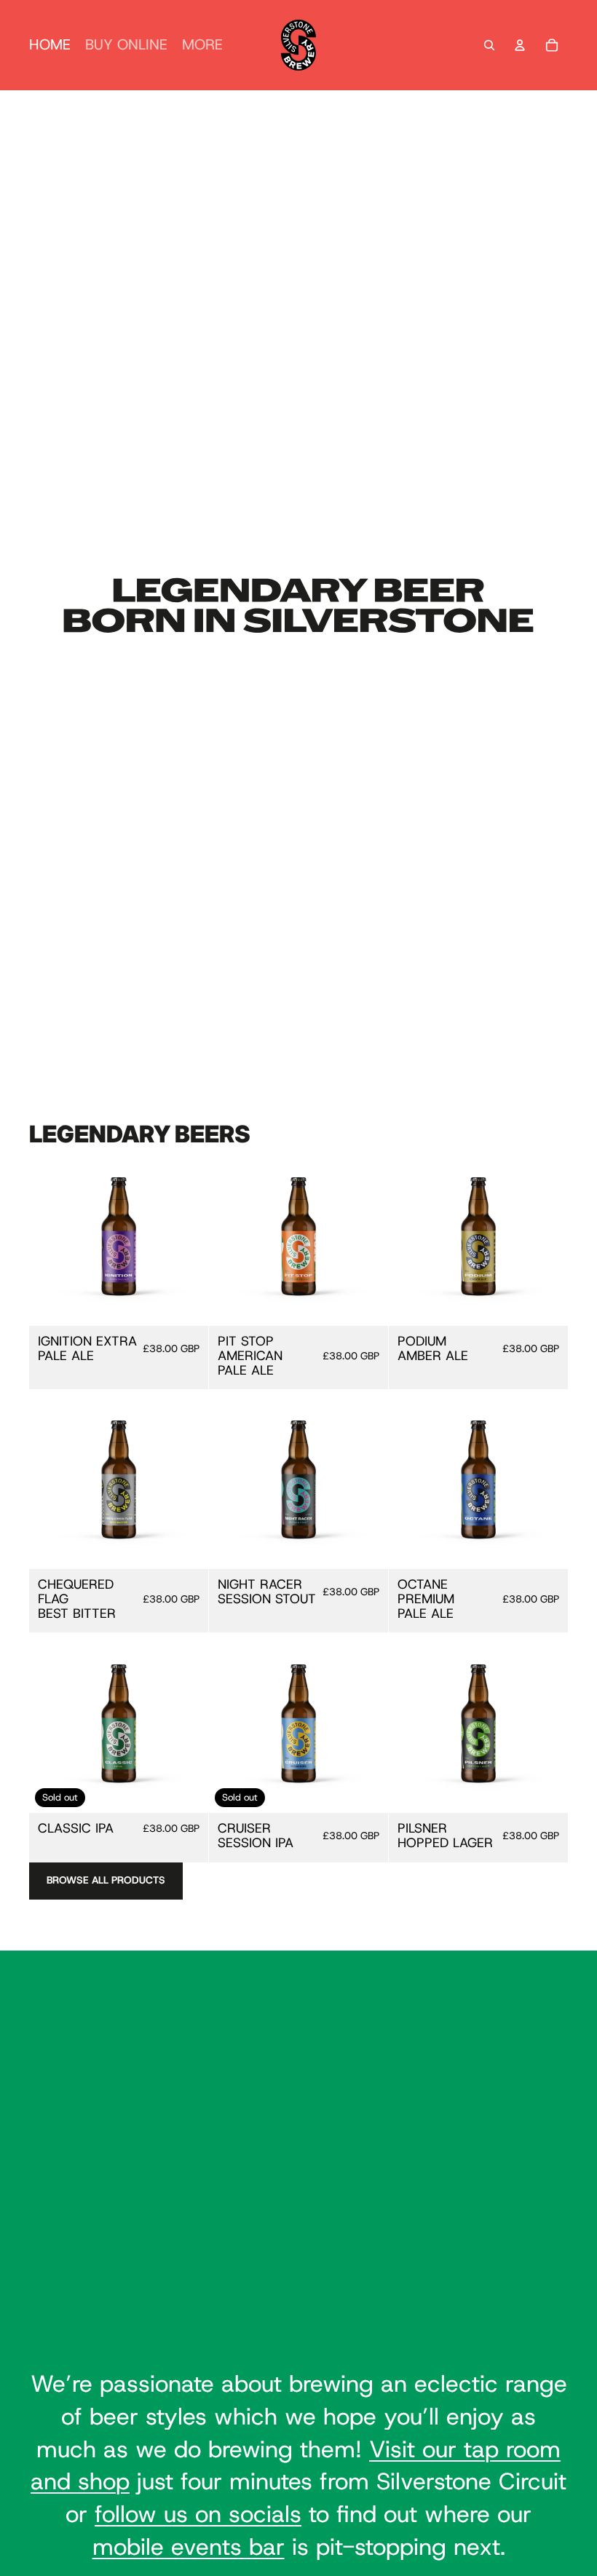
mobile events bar (189, 2547)
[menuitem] (202, 45)
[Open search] (489, 45)
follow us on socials (198, 2514)
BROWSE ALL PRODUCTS (106, 1880)
